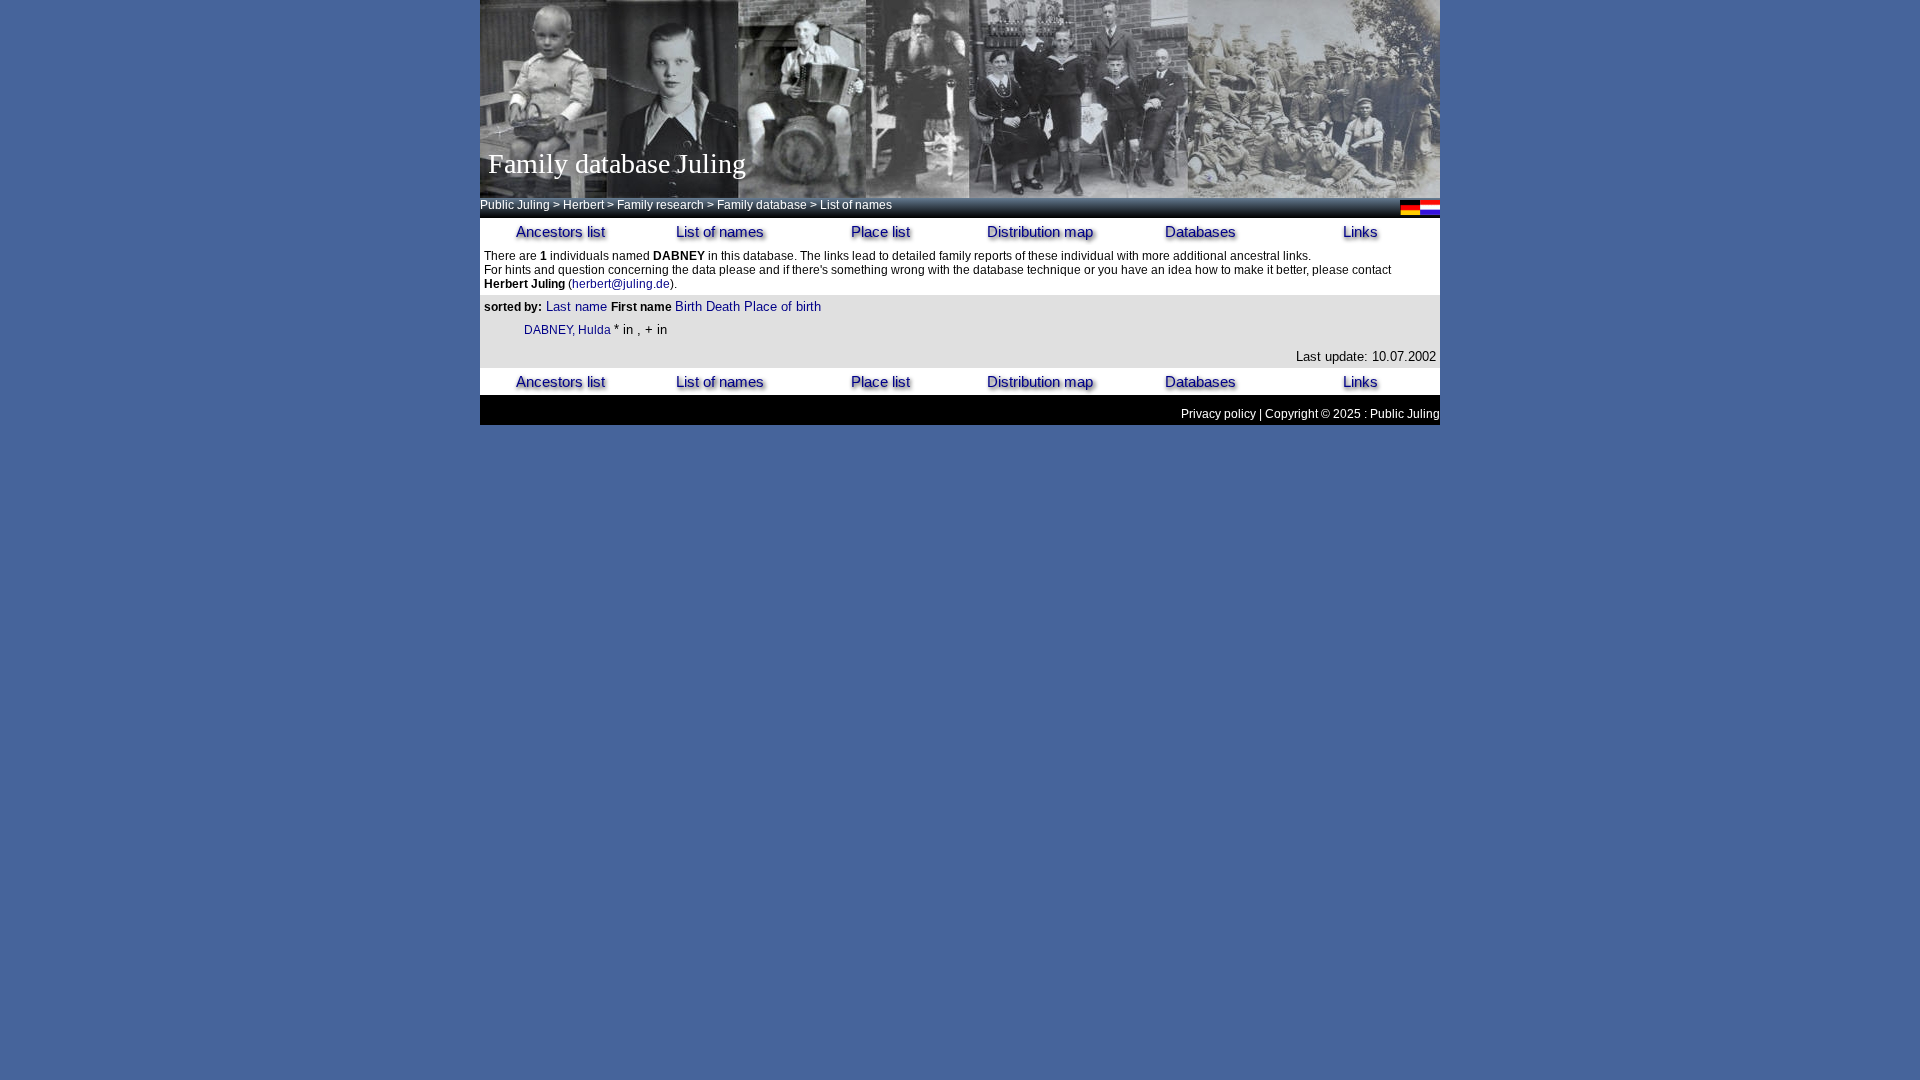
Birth (688, 306)
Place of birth (782, 306)
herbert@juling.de (621, 284)
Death (723, 306)
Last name (576, 306)
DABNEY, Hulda (569, 330)
